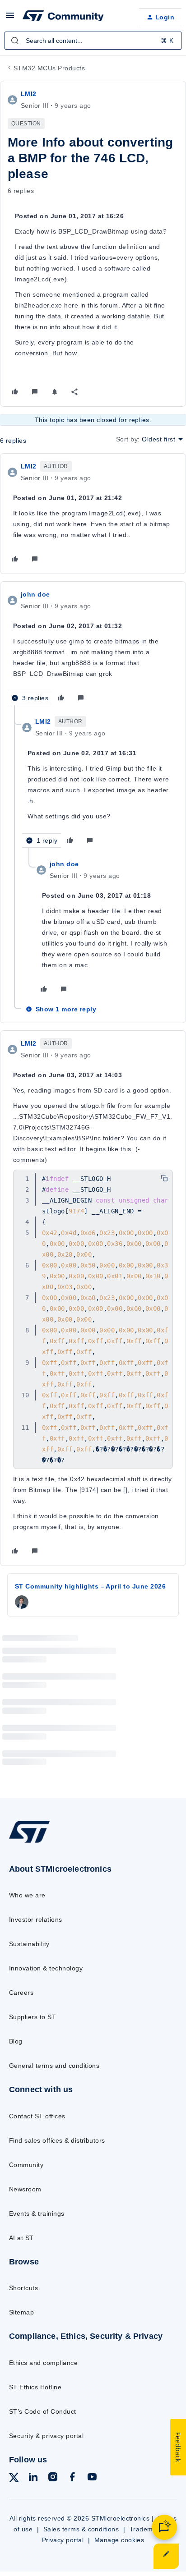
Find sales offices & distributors (57, 2140)
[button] (10, 18)
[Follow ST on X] (14, 2479)
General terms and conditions (54, 2066)
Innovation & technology (46, 1968)
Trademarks (148, 2529)
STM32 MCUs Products (49, 68)
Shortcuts (23, 2288)
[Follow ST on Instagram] (53, 2478)
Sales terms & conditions (81, 2529)
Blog (16, 2041)
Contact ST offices (37, 2116)
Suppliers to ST (33, 2017)
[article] (93, 514)
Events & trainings (37, 2213)
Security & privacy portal (46, 2436)
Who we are (27, 1895)
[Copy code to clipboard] (164, 1178)
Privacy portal (63, 2540)
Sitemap (21, 2312)
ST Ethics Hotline (35, 2387)
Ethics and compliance (43, 2363)
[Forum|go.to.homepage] (63, 17)
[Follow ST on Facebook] (72, 2478)
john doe (35, 594)
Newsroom (25, 2189)
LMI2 (29, 94)
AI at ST (21, 2238)
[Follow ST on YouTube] (92, 2478)
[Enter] (15, 41)
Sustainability (29, 1944)
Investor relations (36, 1919)
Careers (21, 1993)
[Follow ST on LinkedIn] (33, 2478)
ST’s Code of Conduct (43, 2411)
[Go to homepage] (29, 1842)
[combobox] (93, 41)
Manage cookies (119, 2540)
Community (26, 2165)
